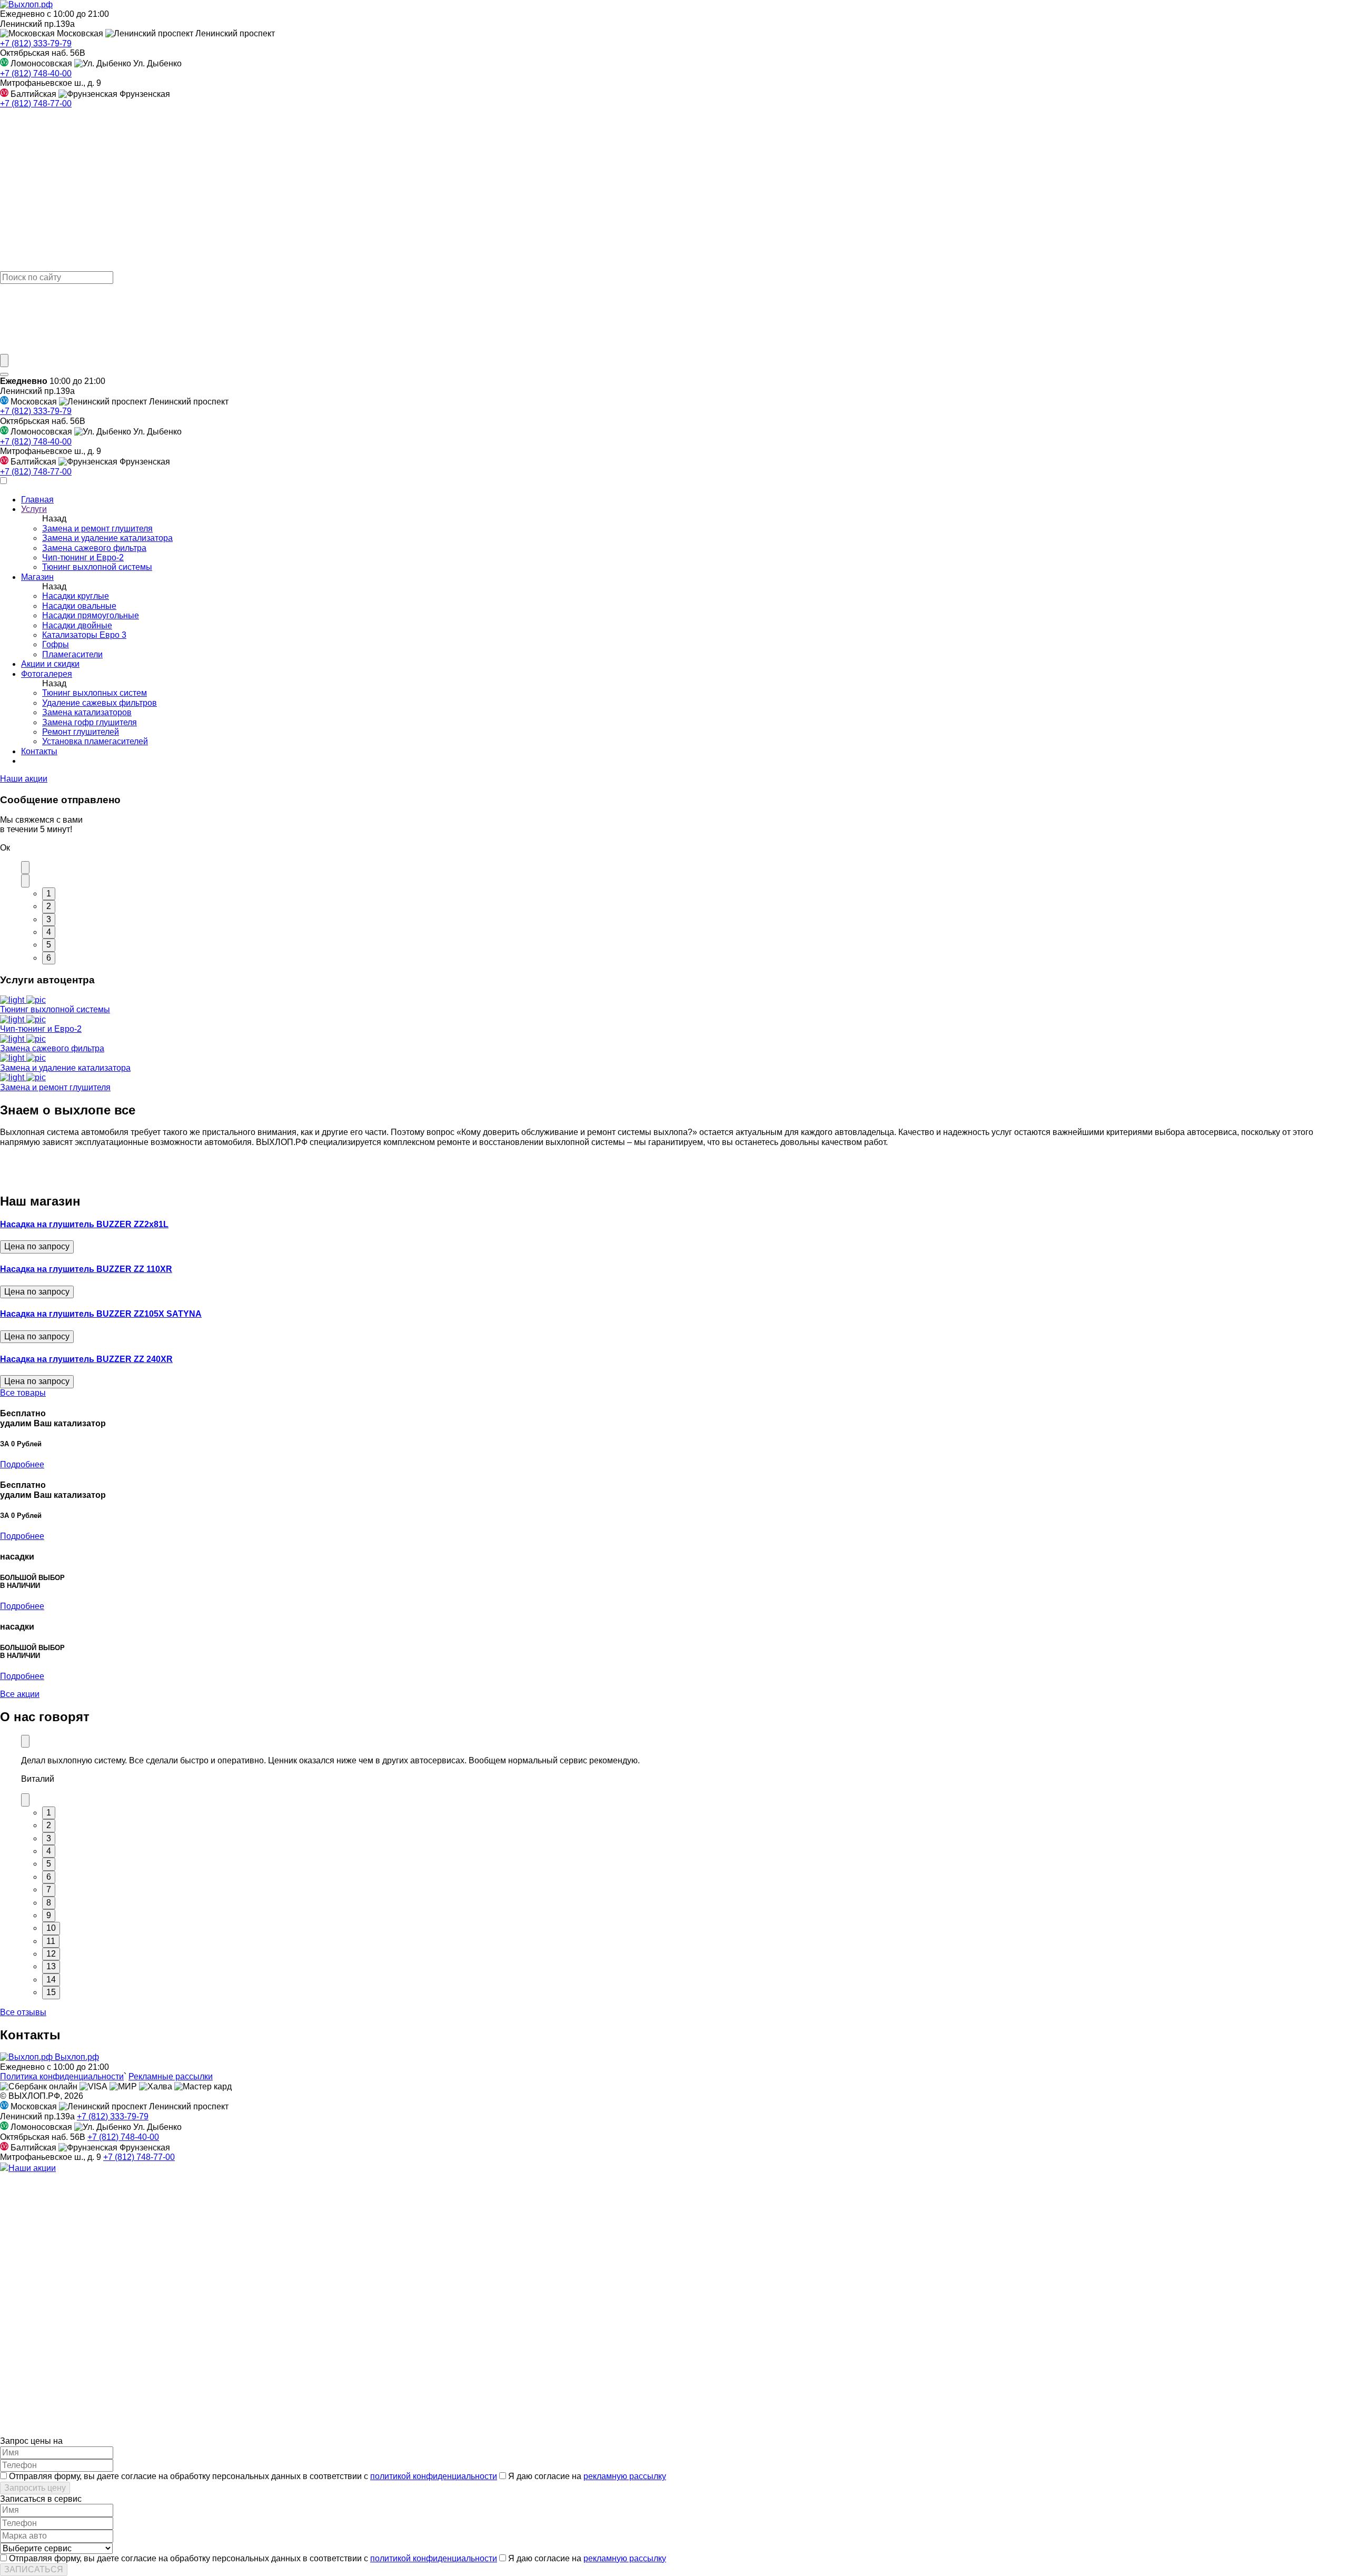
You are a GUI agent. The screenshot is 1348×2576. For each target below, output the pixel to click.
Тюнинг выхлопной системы (97, 567)
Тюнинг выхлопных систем (95, 693)
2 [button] (49, 906)
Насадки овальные (79, 606)
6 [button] (49, 958)
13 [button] (51, 1966)
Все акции (20, 1694)
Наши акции (24, 779)
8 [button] (49, 1903)
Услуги (34, 509)
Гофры (56, 644)
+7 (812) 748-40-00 (36, 73)
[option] (685, 1766)
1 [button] (49, 894)
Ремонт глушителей (81, 732)
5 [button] (49, 945)
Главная (37, 500)
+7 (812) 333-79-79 (36, 43)
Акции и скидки (50, 664)
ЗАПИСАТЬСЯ (34, 2569)
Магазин (37, 577)
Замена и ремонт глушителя (97, 529)
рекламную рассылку (625, 2476)
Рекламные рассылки (171, 2076)
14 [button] (51, 1980)
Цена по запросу (37, 1246)
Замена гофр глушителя (90, 722)
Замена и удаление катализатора (107, 538)
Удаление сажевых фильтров (100, 703)
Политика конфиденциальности (62, 2076)
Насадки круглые (76, 596)
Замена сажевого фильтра (94, 548)
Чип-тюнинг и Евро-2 (83, 557)
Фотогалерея (47, 674)
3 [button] (49, 919)
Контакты (39, 751)
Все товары (23, 1393)
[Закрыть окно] (4, 374)
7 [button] (49, 1889)
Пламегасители (72, 654)
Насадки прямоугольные (91, 615)
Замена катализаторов (87, 712)
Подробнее (22, 1464)
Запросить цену (35, 2488)
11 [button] (51, 1941)
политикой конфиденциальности (434, 2476)
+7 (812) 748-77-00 (36, 103)
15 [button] (51, 1992)
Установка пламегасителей (95, 741)
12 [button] (51, 1954)
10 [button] (51, 1928)
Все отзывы (23, 2012)
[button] (25, 867)
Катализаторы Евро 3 (84, 635)
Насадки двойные (77, 625)
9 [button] (49, 1915)
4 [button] (49, 932)
